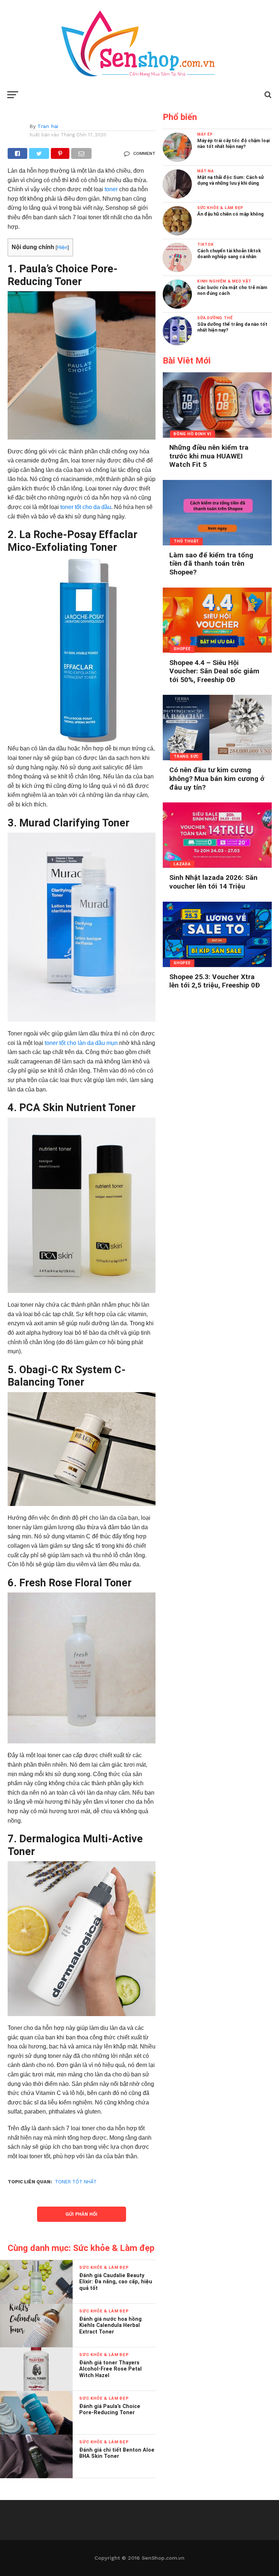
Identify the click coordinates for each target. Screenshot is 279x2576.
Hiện (62, 247)
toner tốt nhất (76, 2182)
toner (111, 189)
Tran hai (48, 126)
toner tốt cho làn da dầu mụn (81, 1043)
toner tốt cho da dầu (86, 507)
